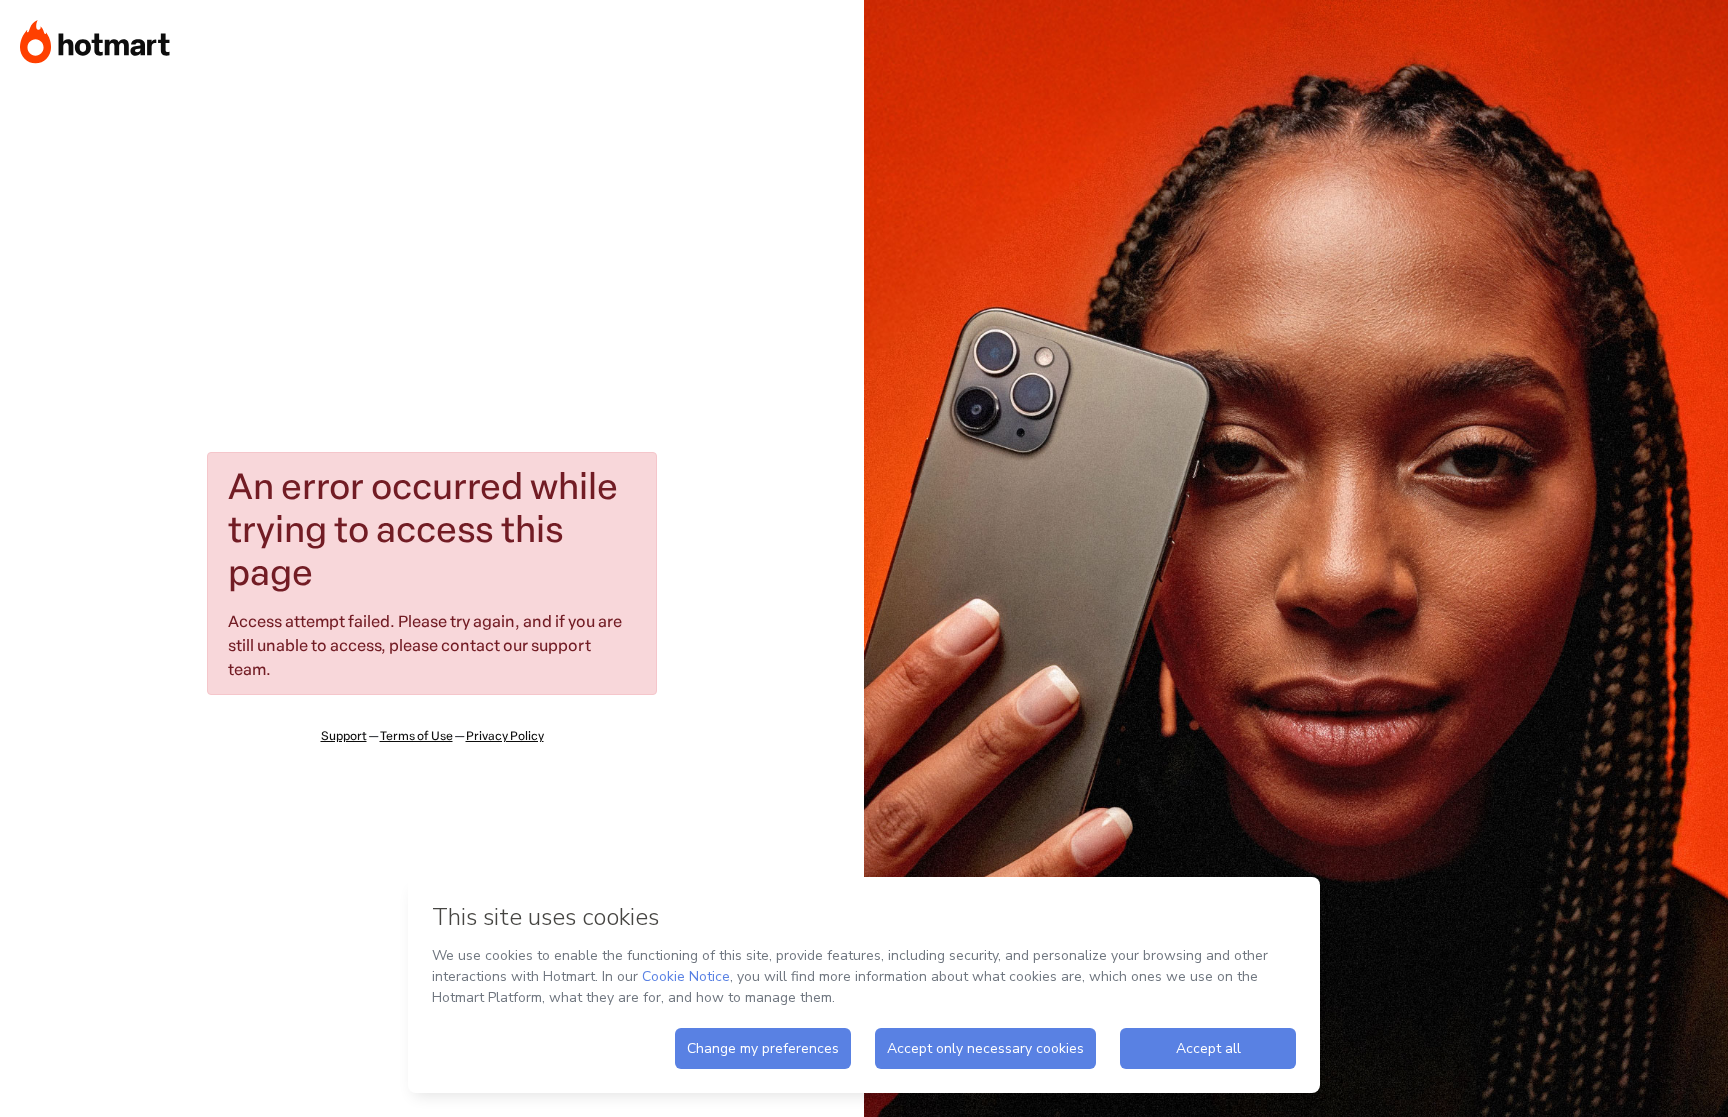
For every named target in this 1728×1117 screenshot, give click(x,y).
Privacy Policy (505, 736)
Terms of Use (416, 736)
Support (344, 736)
